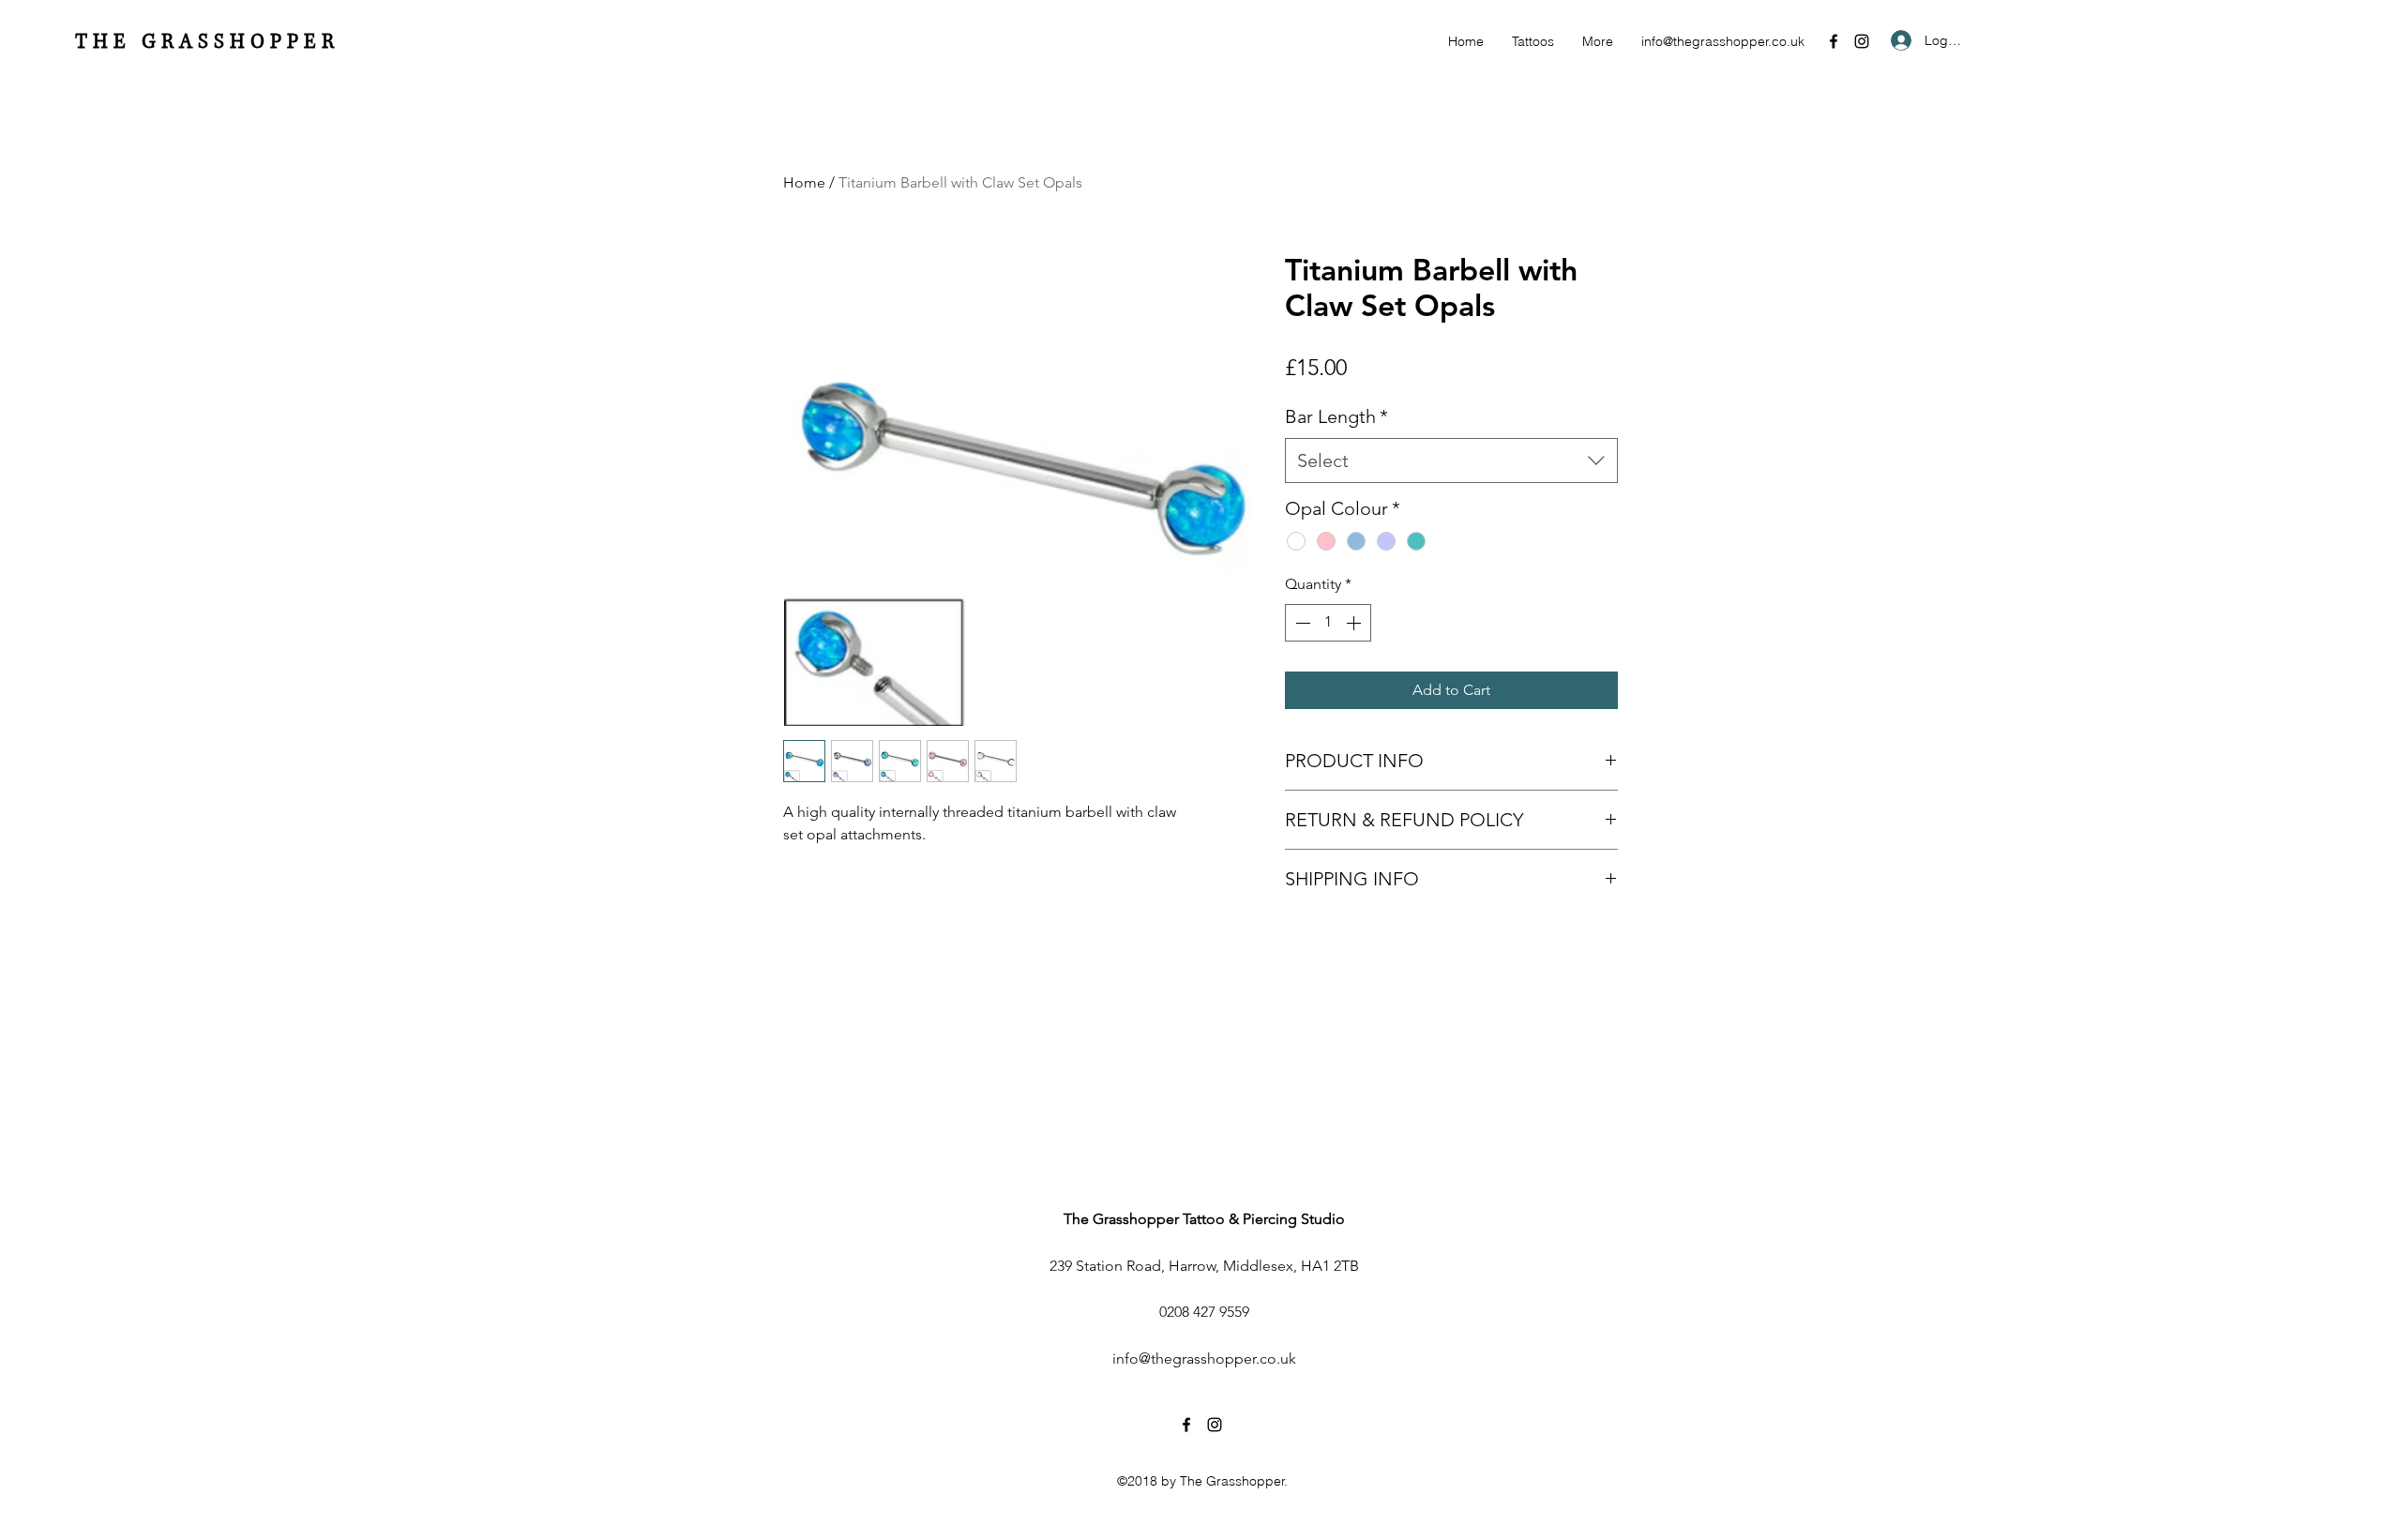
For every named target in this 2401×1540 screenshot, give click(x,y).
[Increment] (1355, 623)
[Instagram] (1862, 41)
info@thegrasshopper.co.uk (1723, 41)
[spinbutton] (1328, 623)
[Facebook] (1834, 41)
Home (804, 182)
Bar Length (1336, 416)
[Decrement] (1301, 623)
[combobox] (1451, 460)
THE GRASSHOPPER (207, 42)
